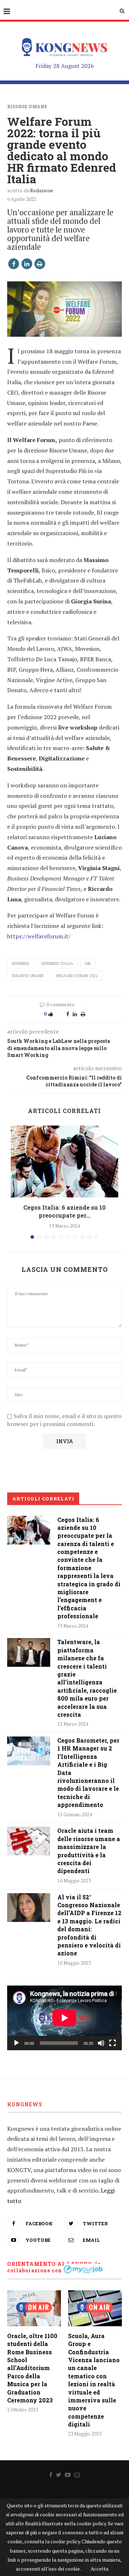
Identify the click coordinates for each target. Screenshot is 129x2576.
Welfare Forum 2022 (77, 976)
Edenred (21, 963)
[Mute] (101, 2043)
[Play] (16, 2043)
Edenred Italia (57, 963)
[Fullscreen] (113, 2043)
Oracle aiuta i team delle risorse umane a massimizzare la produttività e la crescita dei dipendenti (89, 1851)
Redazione (42, 190)
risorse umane (28, 976)
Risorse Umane (27, 106)
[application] (64, 2018)
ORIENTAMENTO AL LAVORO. (50, 2264)
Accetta (99, 2569)
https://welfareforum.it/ (39, 936)
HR (88, 963)
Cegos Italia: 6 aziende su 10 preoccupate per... (64, 1211)
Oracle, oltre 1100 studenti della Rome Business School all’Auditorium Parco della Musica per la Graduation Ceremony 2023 (32, 2368)
